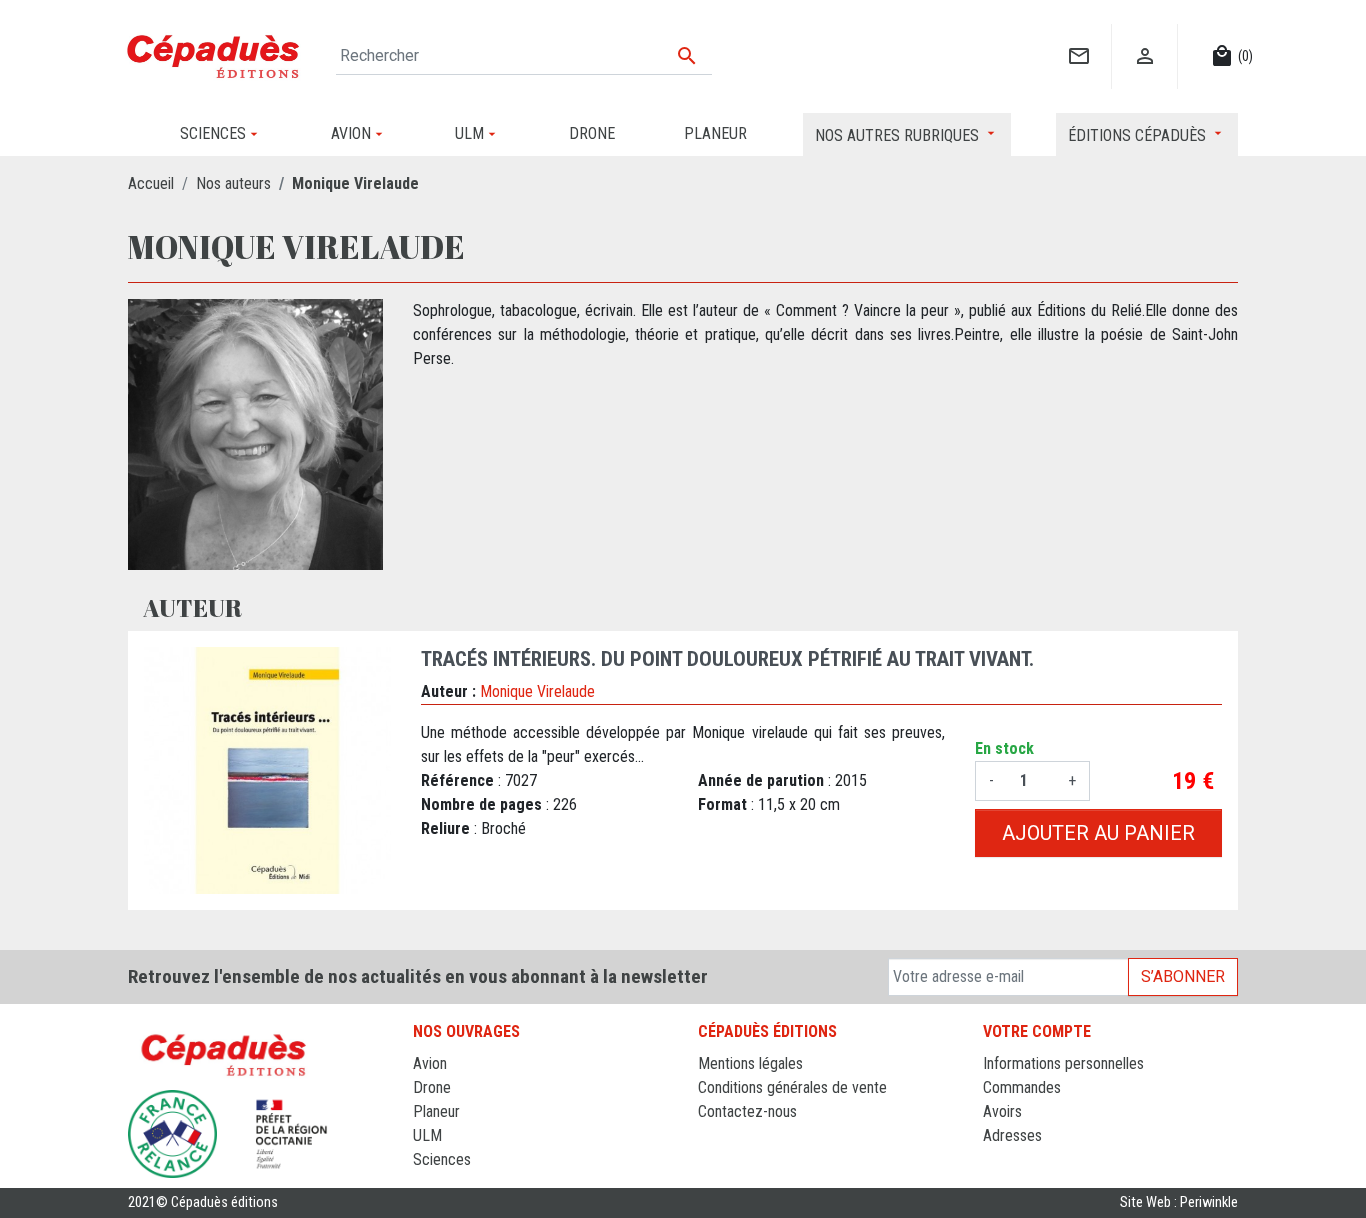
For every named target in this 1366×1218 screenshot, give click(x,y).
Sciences (442, 1159)
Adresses (1012, 1135)
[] (1078, 35)
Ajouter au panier (1098, 833)
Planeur (436, 1111)
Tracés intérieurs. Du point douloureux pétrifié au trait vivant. (727, 659)
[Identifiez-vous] (1144, 35)
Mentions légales (750, 1063)
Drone (432, 1087)
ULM (427, 1135)
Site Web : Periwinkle (1179, 1202)
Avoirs (1002, 1111)
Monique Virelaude (537, 691)
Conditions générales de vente (792, 1087)
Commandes (1022, 1087)
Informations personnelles (1063, 1063)
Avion (430, 1063)
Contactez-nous (747, 1111)
